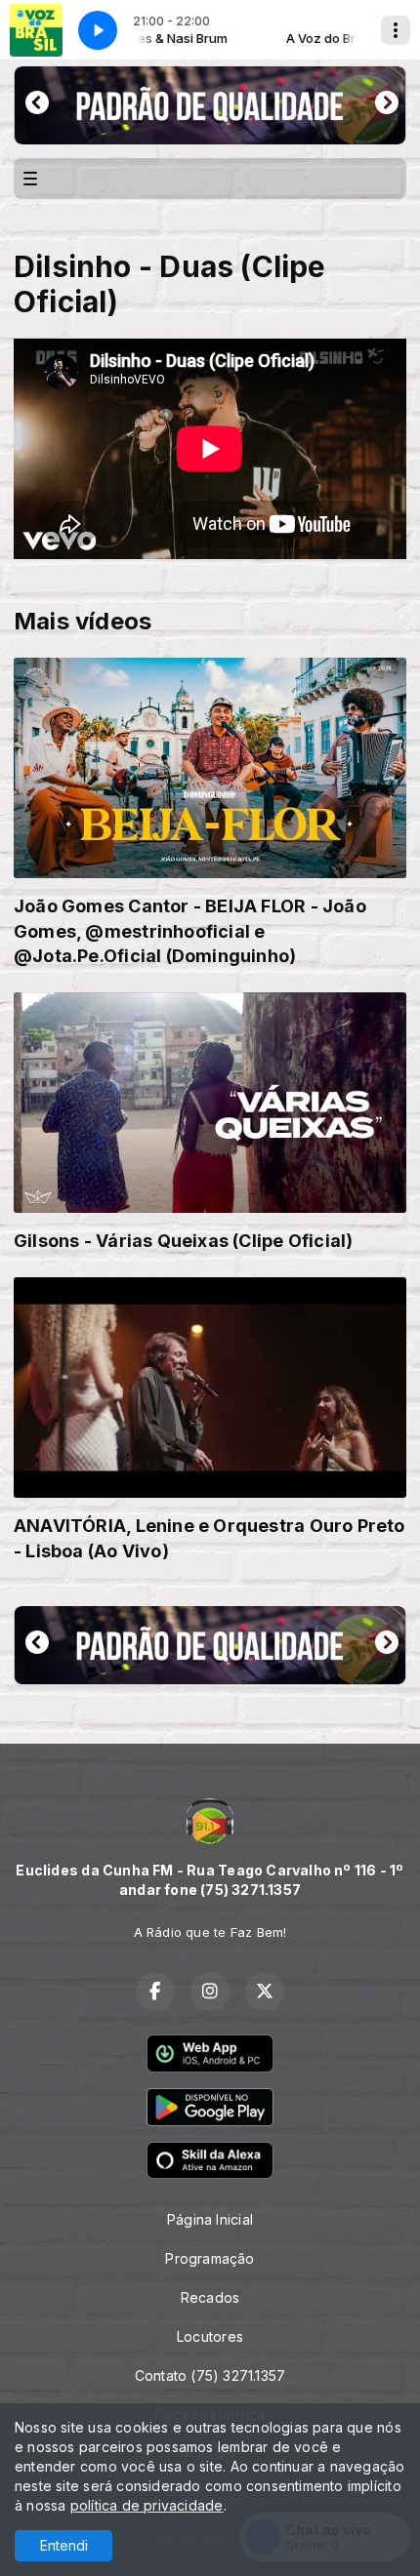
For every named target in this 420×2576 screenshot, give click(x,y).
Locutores (210, 2336)
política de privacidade (147, 2505)
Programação (210, 2258)
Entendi (64, 2545)
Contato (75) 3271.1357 (210, 2375)
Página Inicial (210, 2219)
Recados (210, 2297)
